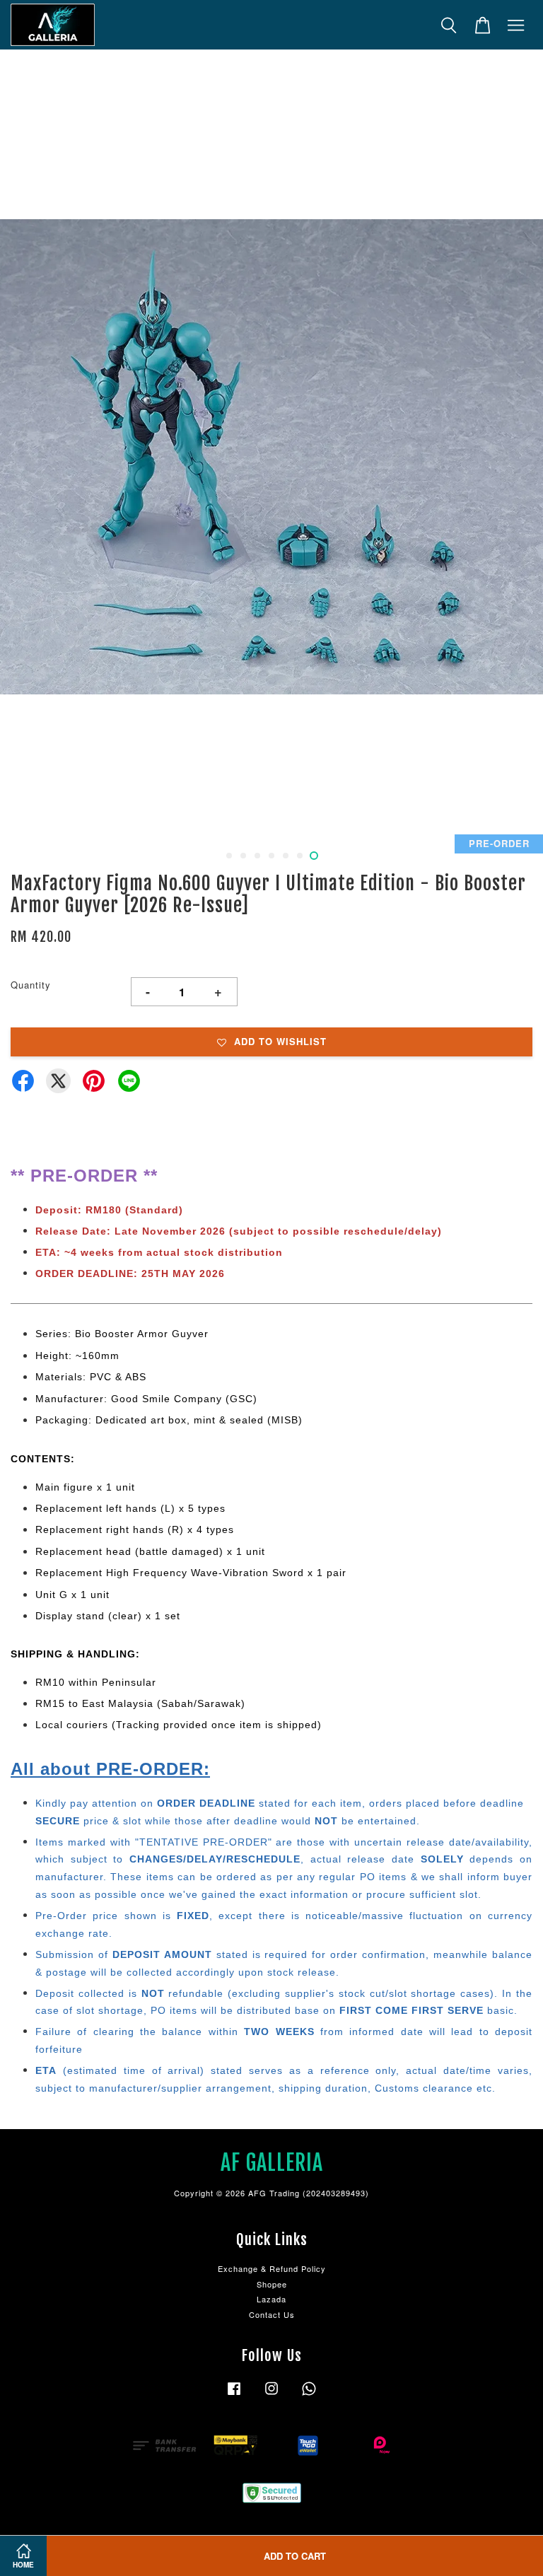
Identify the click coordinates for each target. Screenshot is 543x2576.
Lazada (271, 2299)
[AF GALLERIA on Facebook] (234, 2395)
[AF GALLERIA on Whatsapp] (309, 2395)
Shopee (272, 2284)
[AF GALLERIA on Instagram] (271, 2395)
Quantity (31, 985)
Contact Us (272, 2314)
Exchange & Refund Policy (272, 2268)
